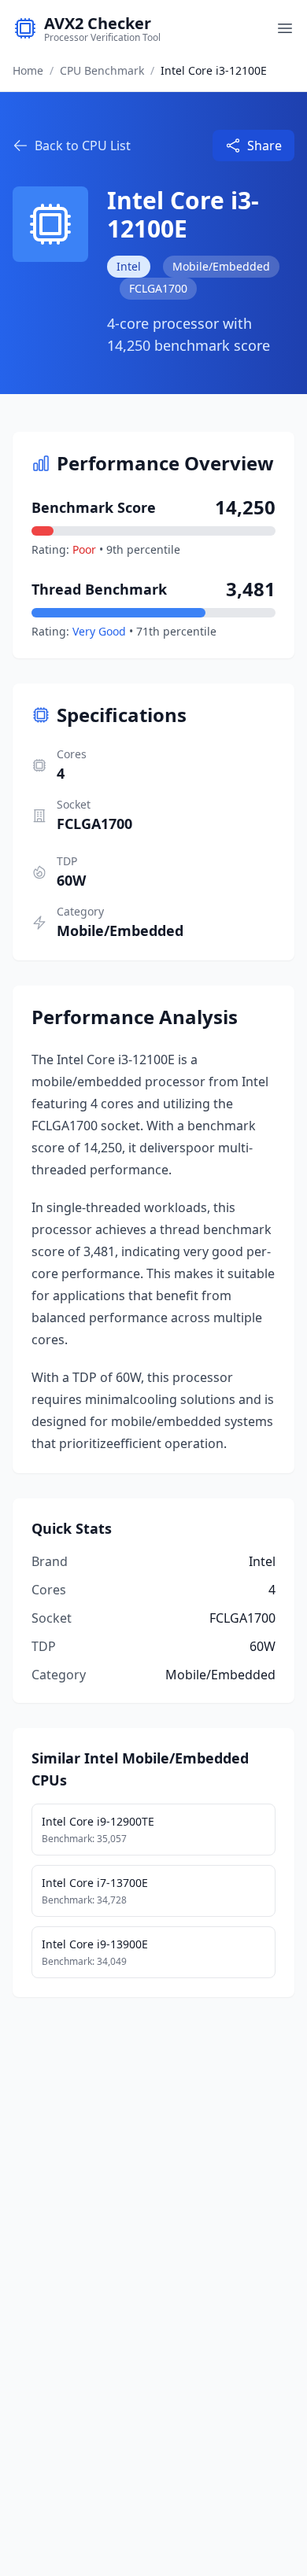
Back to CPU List (83, 146)
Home (28, 70)
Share (264, 146)
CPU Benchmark (102, 70)
